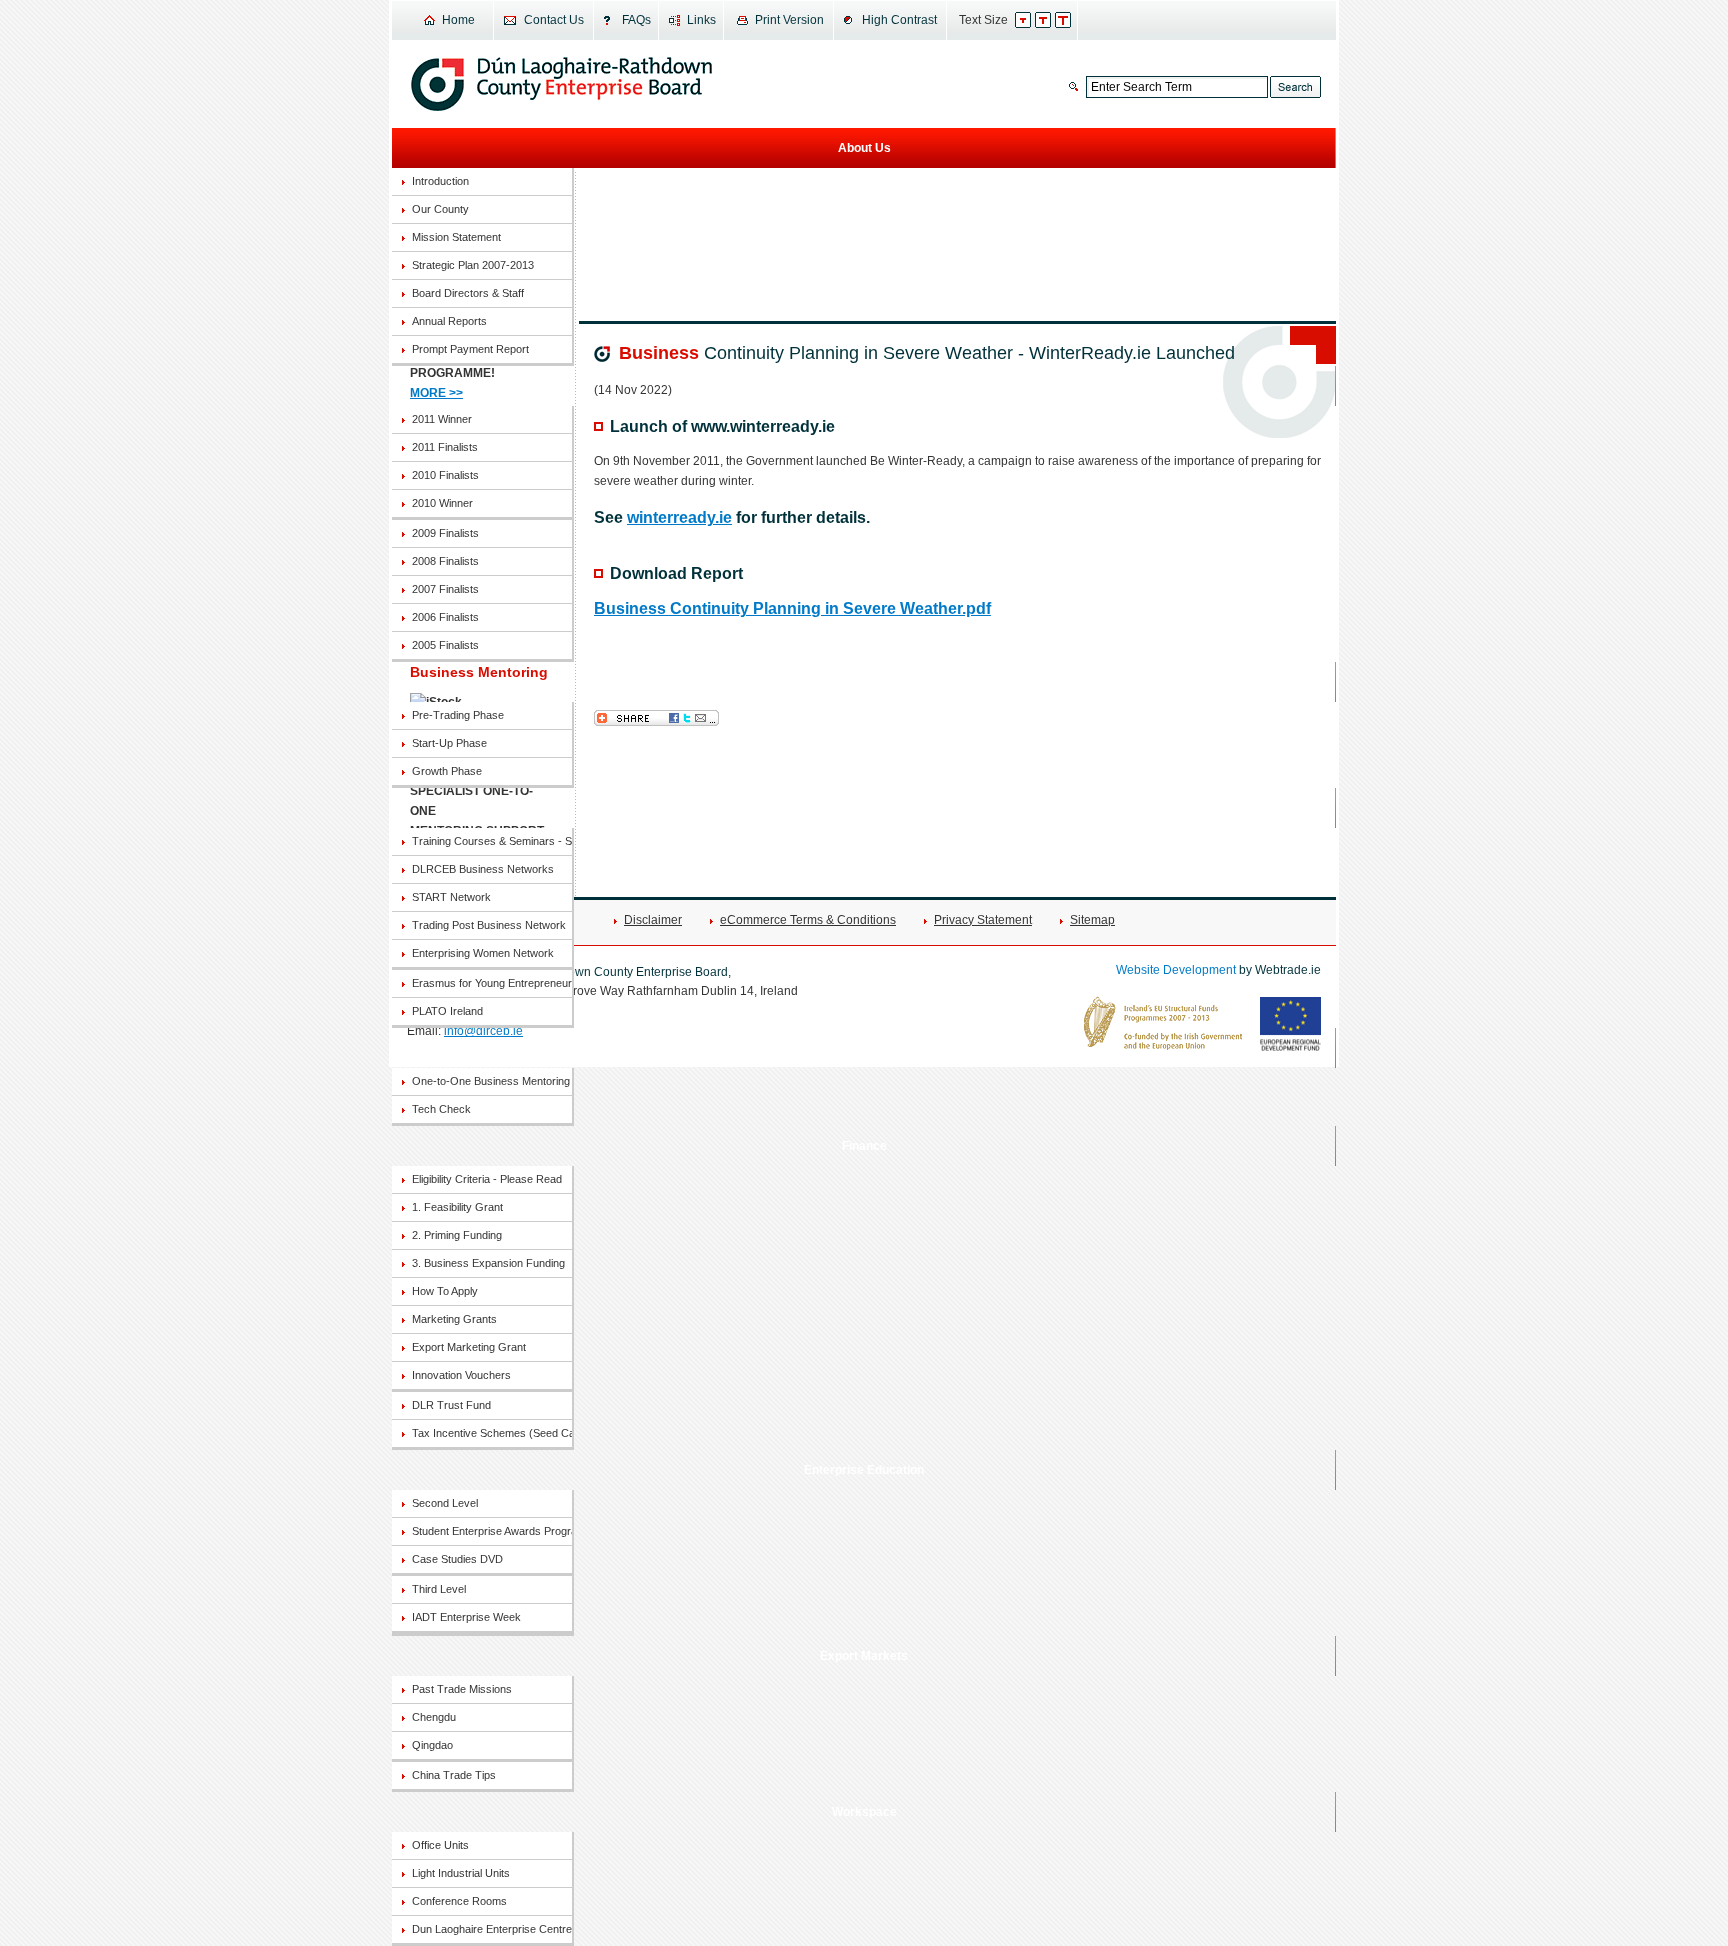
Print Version (789, 20)
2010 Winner (442, 503)
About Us (864, 148)
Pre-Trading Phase (458, 715)
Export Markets (864, 1656)
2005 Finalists (445, 645)
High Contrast (899, 20)
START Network (451, 897)
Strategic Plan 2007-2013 (473, 265)
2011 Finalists (445, 447)
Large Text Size (1073, 20)
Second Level (445, 1503)
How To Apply (445, 1291)
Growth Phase (447, 771)
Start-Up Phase (449, 743)
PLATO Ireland (447, 1011)
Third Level (439, 1589)
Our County (440, 209)
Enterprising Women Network (483, 953)
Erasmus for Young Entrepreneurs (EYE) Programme (492, 983)
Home (458, 20)
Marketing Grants (454, 1319)
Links (701, 20)
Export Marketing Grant (469, 1347)
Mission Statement (456, 237)
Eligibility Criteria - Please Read (487, 1179)
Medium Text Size (1053, 20)
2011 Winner (442, 419)
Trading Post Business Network (489, 925)
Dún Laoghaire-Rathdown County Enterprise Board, (561, 84)
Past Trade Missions (462, 1689)
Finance (864, 1146)
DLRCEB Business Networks (483, 869)
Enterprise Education (864, 1470)
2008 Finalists (445, 561)
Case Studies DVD (457, 1559)
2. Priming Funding (457, 1235)
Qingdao (432, 1745)
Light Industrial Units (461, 1873)
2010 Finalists (445, 475)
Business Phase (864, 682)
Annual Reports (449, 321)
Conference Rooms (459, 1901)
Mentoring (864, 1048)
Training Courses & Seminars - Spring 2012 (492, 841)
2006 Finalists (445, 617)
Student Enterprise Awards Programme (492, 1531)
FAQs (636, 20)
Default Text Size (1033, 20)
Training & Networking (864, 808)
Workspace (864, 1812)
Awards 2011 (864, 386)
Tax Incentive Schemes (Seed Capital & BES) (492, 1433)
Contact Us (554, 20)
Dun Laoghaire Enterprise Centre (492, 1929)
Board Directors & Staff (468, 293)
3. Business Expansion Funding (488, 1263)
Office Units (440, 1845)
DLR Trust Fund (451, 1405)
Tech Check (441, 1109)
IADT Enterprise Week (466, 1617)
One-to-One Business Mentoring (491, 1081)
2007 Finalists (445, 589)
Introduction (440, 181)
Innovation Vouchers (461, 1375)
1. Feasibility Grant (457, 1207)
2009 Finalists (445, 533)
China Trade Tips (454, 1775)
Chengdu (434, 1717)
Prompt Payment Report (470, 349)
